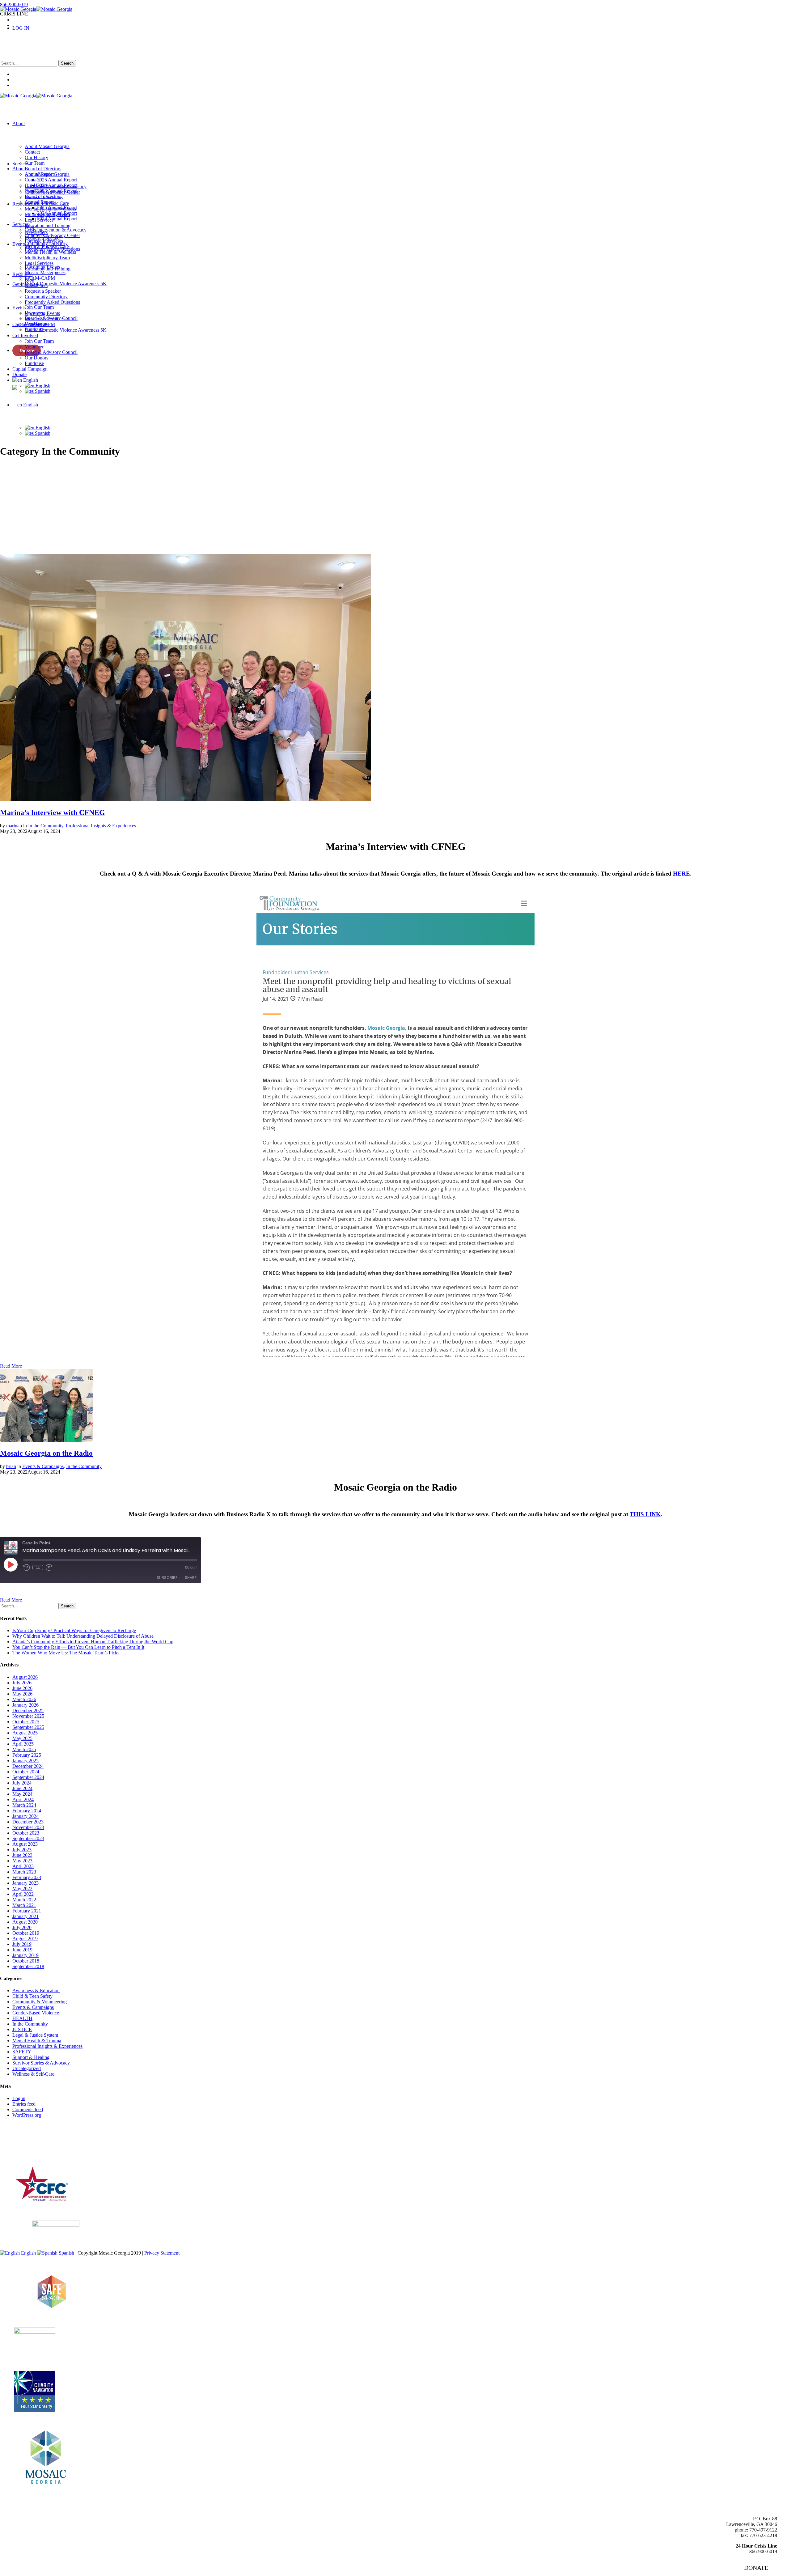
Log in (19, 2098)
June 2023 (22, 1855)
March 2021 (24, 1905)
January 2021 (25, 1916)
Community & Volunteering (40, 2002)
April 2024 (23, 1799)
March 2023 (24, 1872)
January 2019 (25, 1955)
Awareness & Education (36, 1990)
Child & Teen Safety (32, 1996)
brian (11, 1466)
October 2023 (26, 1833)
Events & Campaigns (43, 1466)
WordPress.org (27, 2115)
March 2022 (24, 1900)
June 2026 (22, 1688)
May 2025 (22, 1738)
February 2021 (27, 1911)
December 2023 (28, 1822)
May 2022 (22, 1889)
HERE (681, 874)
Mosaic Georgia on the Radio (46, 1453)
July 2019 (22, 1944)
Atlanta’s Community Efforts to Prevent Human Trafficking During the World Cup (93, 1642)
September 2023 (28, 1838)
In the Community (46, 826)
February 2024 (27, 1811)
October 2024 (26, 1772)
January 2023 (25, 1883)
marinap (14, 826)
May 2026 (22, 1694)
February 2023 (27, 1877)
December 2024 (28, 1766)
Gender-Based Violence (36, 2013)
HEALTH (22, 2018)
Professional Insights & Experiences (101, 826)
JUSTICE (22, 2029)
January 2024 (25, 1816)
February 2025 (27, 1755)
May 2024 (22, 1794)
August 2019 (25, 1939)
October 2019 (26, 1933)
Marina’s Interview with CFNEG (53, 813)
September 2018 (28, 1966)
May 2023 (22, 1861)
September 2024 (28, 1777)
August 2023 (25, 1844)
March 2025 (24, 1749)
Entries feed (24, 2104)
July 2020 (22, 1927)
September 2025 (28, 1727)
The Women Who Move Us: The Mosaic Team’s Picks (66, 1653)
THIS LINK (645, 1514)
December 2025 (28, 1710)
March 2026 (24, 1699)
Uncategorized (27, 2068)
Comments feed (28, 2109)
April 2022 (23, 1894)
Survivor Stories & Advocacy (41, 2063)
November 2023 (28, 1827)
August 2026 (25, 1677)
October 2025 (26, 1722)
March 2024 (24, 1805)
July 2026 (22, 1683)
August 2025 (25, 1733)
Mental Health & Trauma (37, 2041)
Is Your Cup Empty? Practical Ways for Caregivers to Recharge (74, 1630)
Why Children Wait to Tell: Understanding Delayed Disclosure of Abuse (83, 1636)
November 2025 (28, 1716)
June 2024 (22, 1788)
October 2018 (26, 1961)
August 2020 (25, 1922)
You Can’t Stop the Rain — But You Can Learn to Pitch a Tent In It (78, 1647)
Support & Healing (31, 2057)
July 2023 (22, 1850)
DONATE (756, 2568)
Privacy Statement (162, 2253)
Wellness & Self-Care (33, 2074)
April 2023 (23, 1866)
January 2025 (25, 1761)
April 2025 (23, 1744)
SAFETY (22, 2052)
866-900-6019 (14, 4)
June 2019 (22, 1950)
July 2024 (22, 1783)
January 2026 (25, 1705)
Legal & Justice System (35, 2035)
